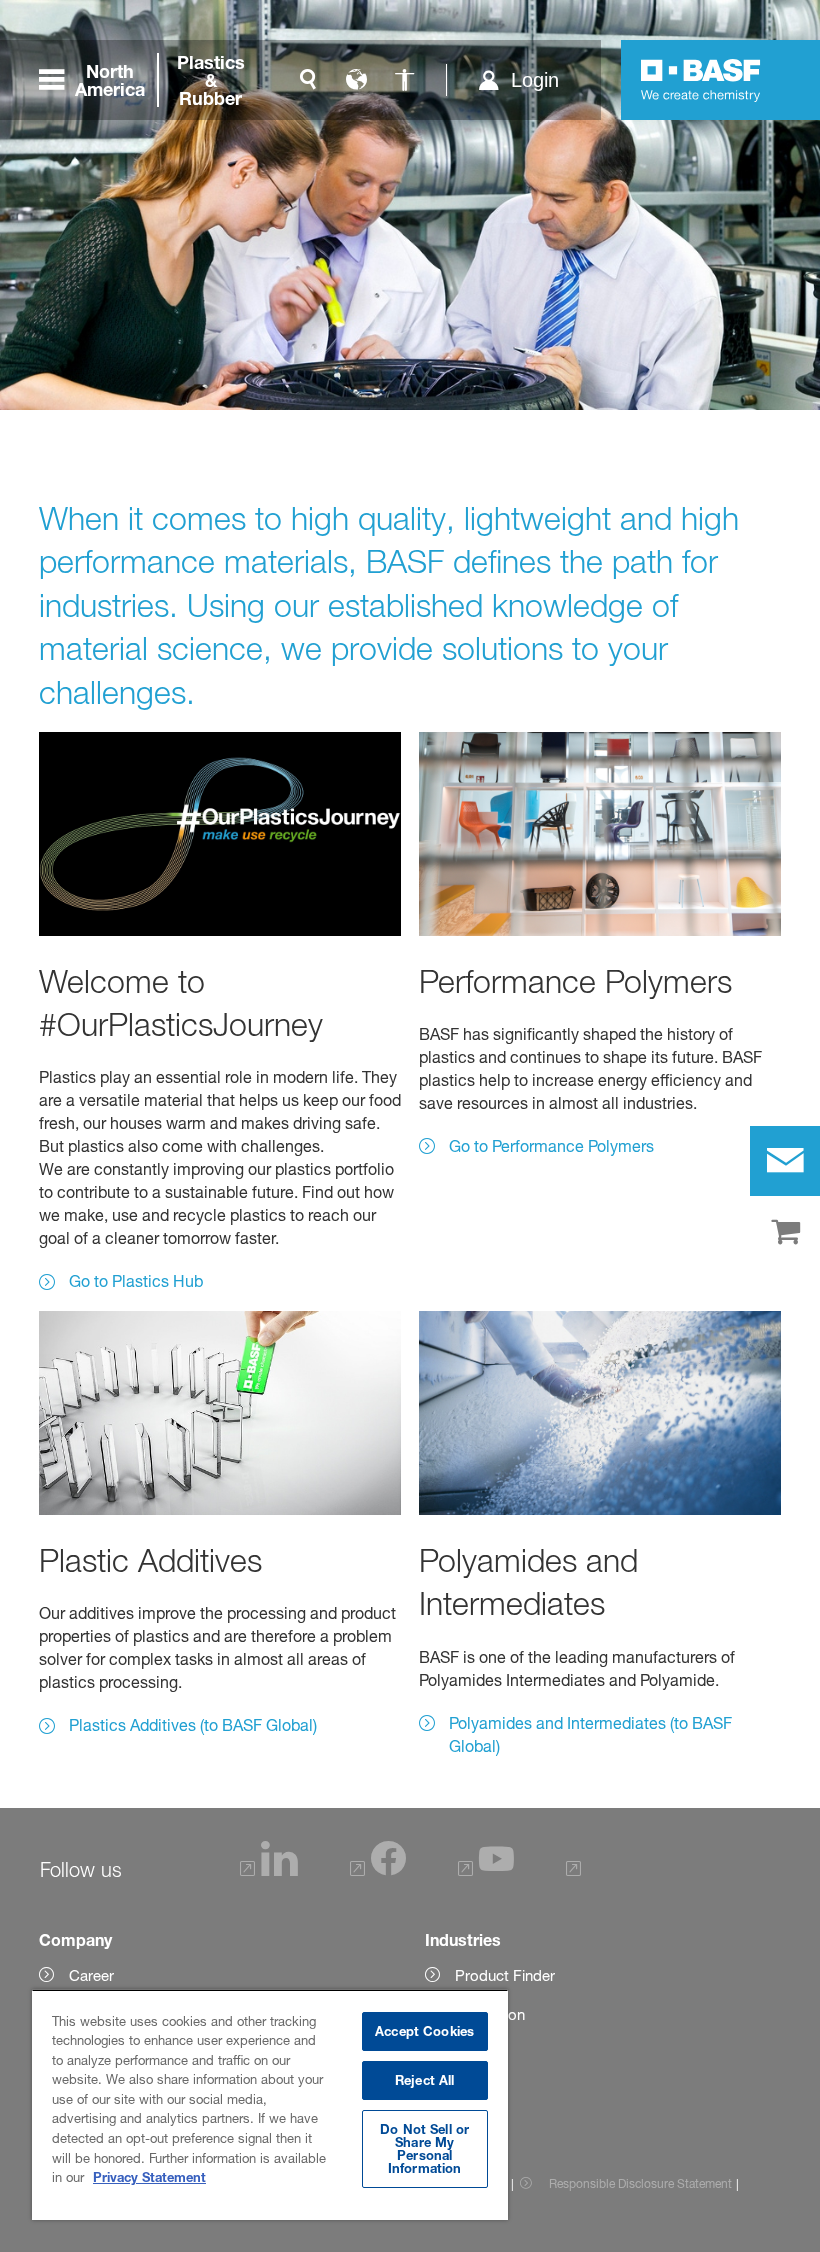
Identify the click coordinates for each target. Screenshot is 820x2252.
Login (535, 80)
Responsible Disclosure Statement (640, 2183)
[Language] (356, 80)
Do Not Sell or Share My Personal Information (424, 2148)
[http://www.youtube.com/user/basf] (486, 1870)
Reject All (424, 2080)
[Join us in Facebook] (378, 1870)
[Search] (308, 80)
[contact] (785, 1161)
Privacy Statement (149, 2177)
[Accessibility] (404, 80)
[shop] (785, 1233)
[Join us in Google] (576, 1870)
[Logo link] (701, 80)
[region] (270, 2104)
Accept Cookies (424, 2031)
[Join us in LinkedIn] (270, 1870)
